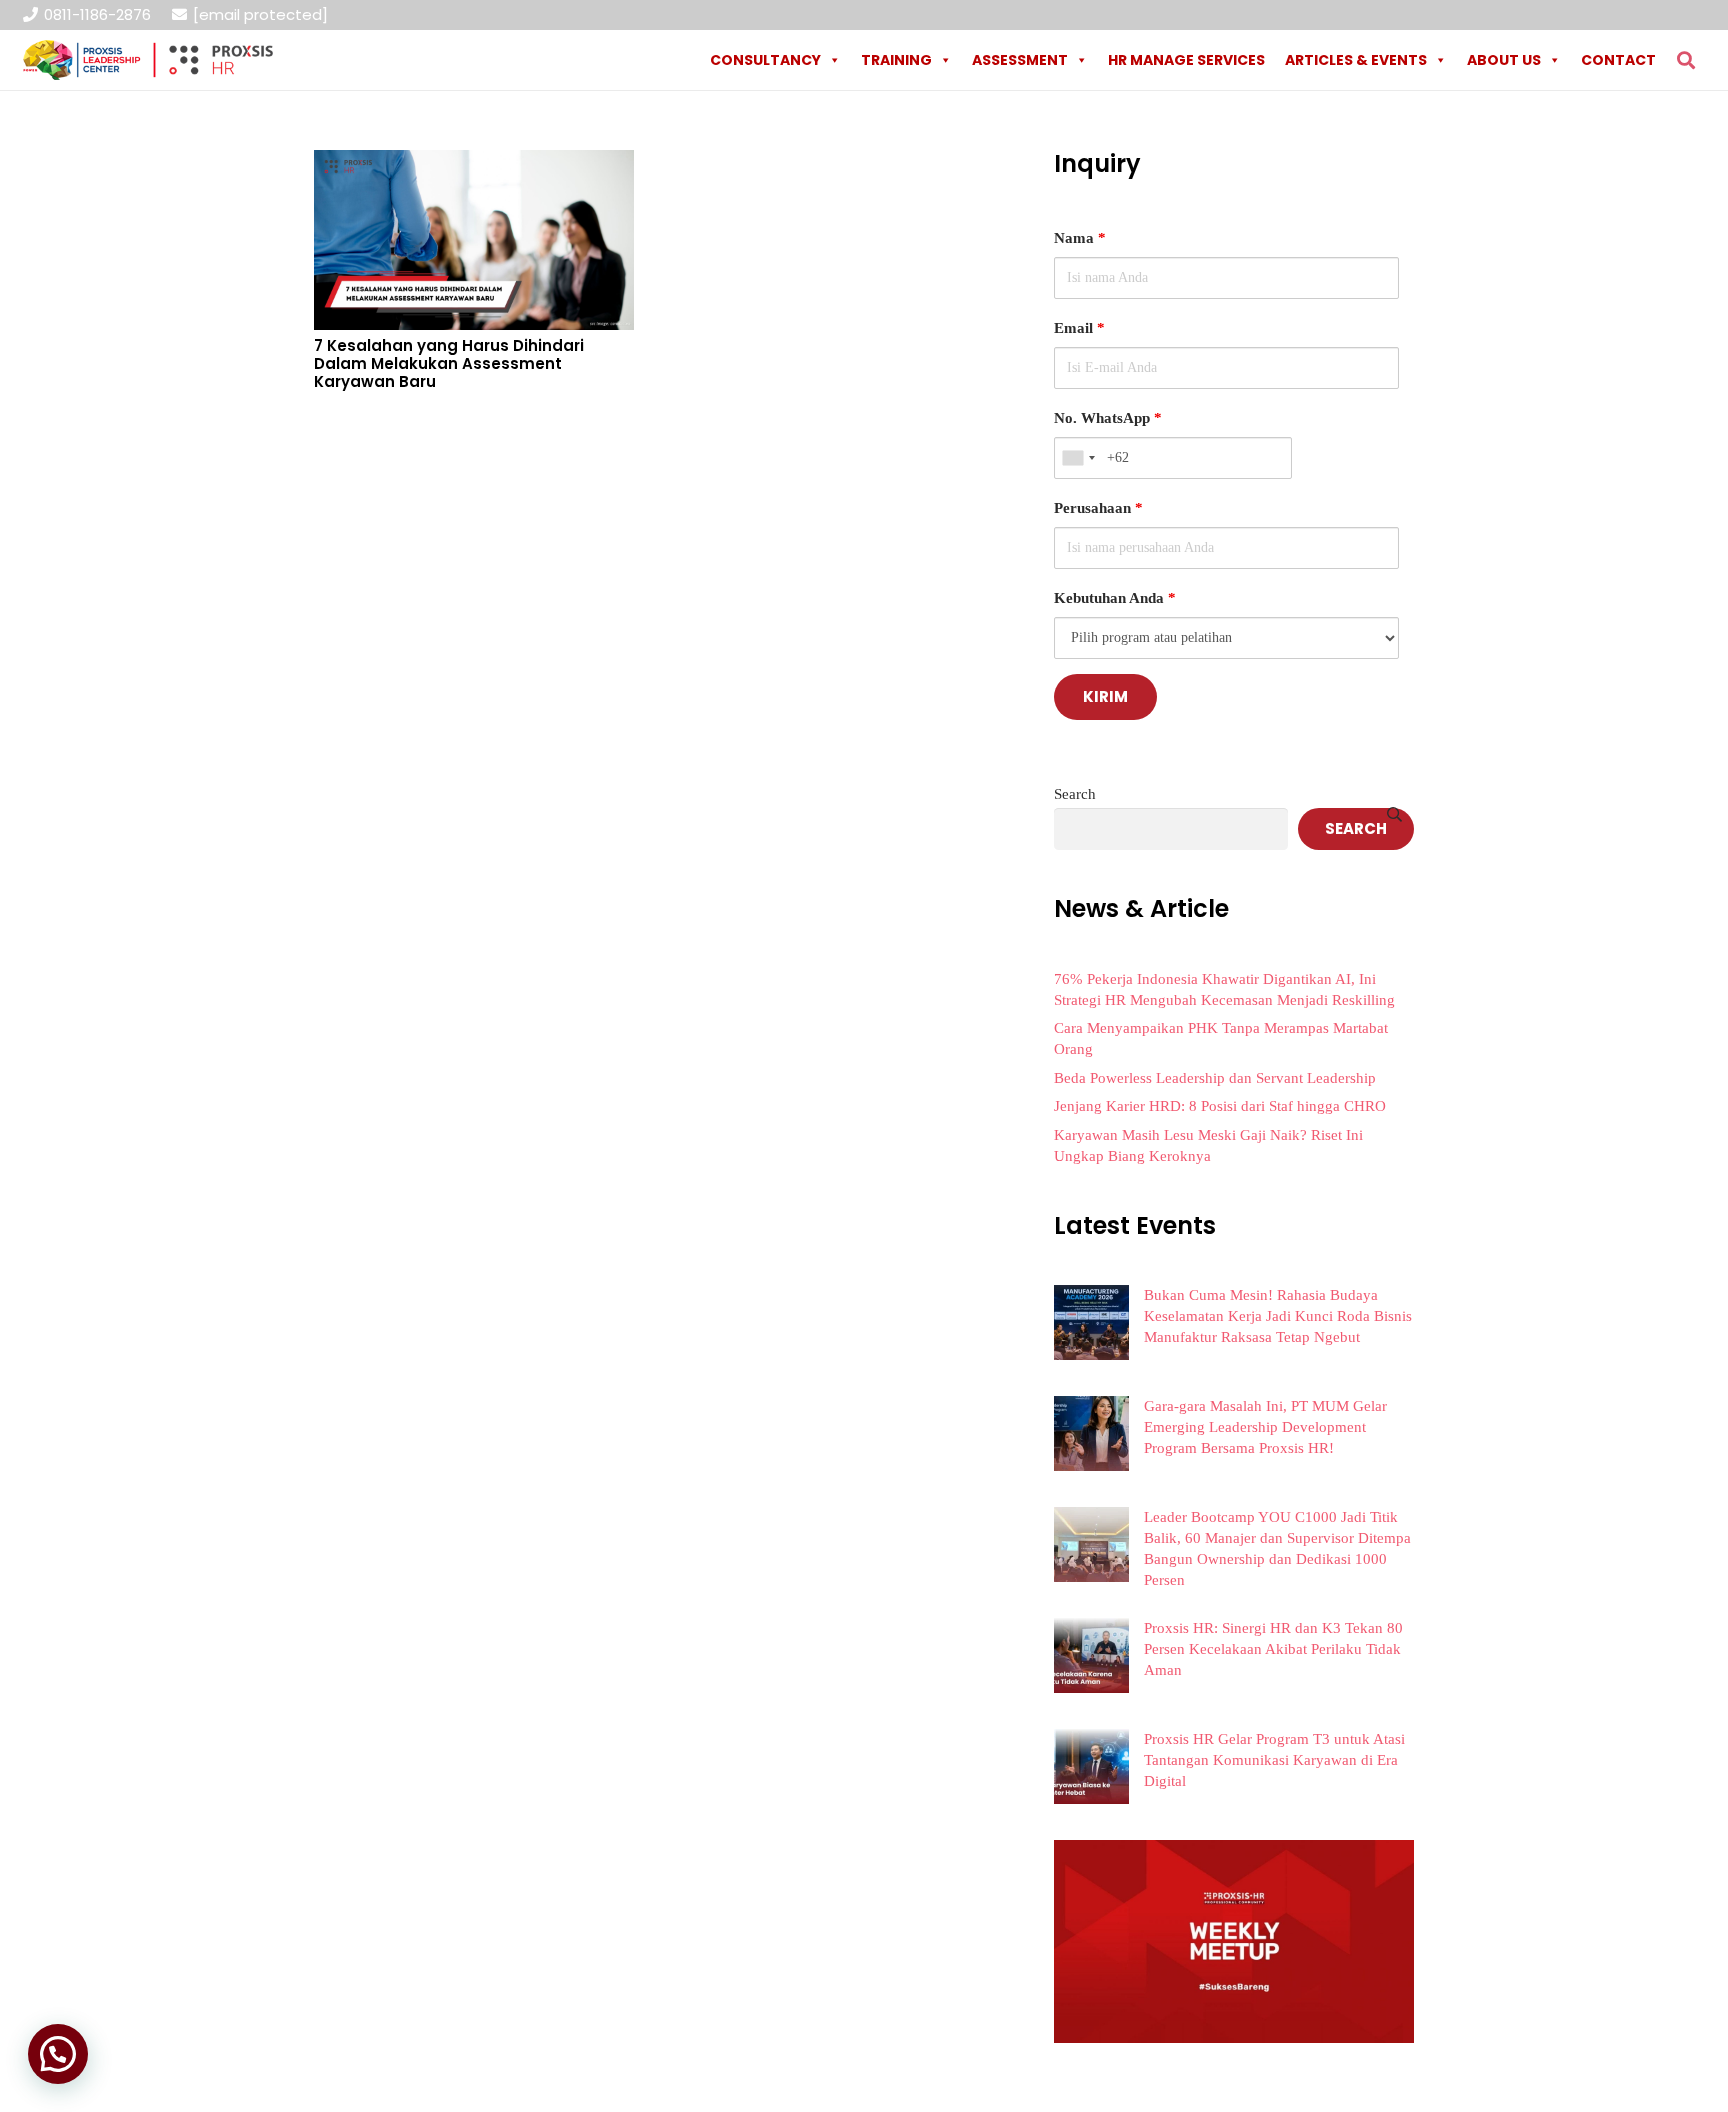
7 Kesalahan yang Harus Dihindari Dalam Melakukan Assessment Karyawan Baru (449, 363)
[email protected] (260, 14)
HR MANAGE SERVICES (1186, 60)
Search (1075, 794)
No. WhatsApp (1108, 418)
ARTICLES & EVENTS (1356, 60)
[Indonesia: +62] (1078, 458)
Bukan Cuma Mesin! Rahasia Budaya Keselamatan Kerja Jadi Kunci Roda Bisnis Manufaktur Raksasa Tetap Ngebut (1278, 1316)
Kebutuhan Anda (1115, 598)
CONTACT (1618, 60)
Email (1079, 328)
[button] (1686, 60)
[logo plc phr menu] (148, 60)
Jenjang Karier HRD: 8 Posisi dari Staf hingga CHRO (1220, 1106)
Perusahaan (1098, 508)
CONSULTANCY (765, 60)
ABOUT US (1504, 60)
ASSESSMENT (1020, 60)
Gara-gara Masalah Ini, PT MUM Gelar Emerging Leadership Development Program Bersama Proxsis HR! (1265, 1427)
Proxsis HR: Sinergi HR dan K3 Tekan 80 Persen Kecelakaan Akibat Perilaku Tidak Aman (1273, 1649)
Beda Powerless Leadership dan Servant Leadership (1215, 1078)
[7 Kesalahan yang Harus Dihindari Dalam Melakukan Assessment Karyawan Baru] (474, 164)
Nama (1080, 238)
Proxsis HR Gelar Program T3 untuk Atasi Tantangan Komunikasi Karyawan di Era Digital (1274, 1760)
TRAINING (896, 60)
